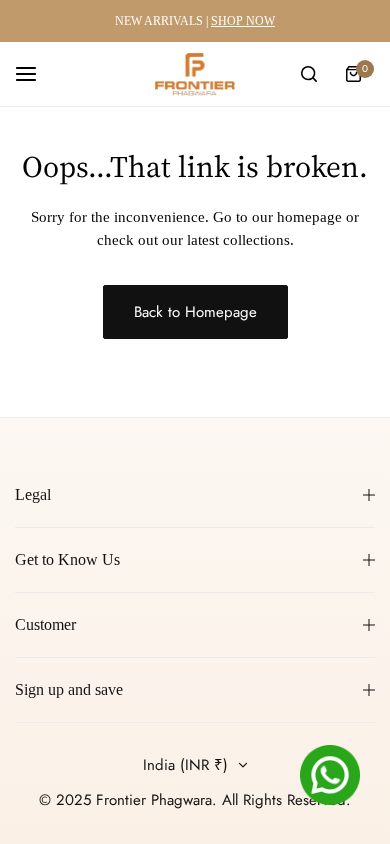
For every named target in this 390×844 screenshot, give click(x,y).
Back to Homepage (195, 312)
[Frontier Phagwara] (195, 74)
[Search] (309, 74)
